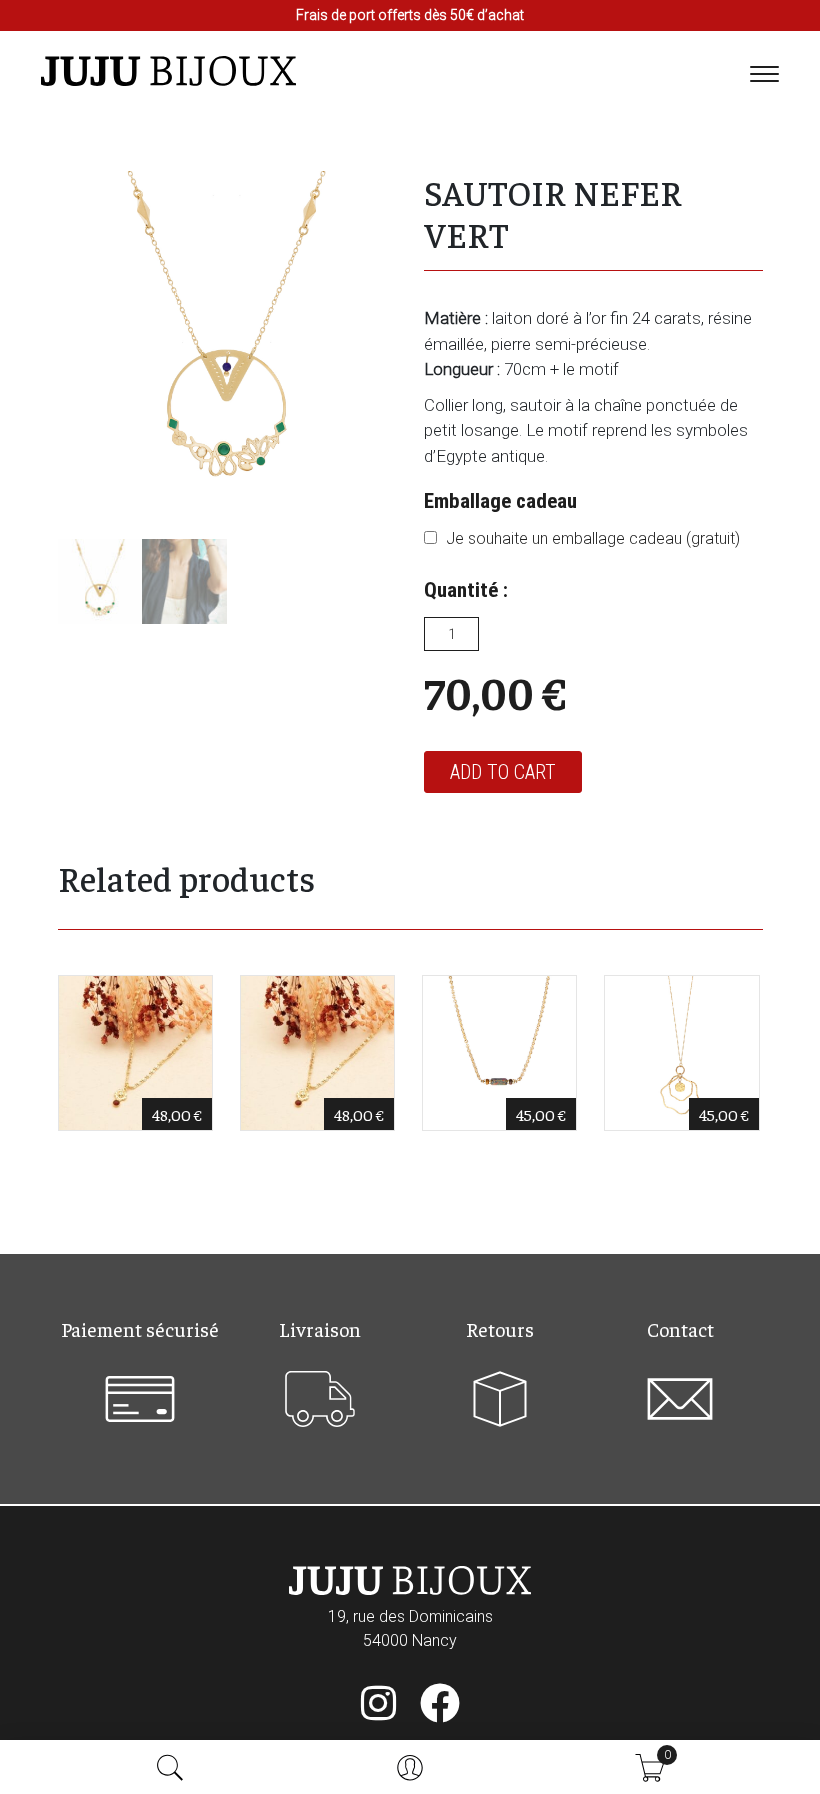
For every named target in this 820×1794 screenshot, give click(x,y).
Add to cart (503, 772)
